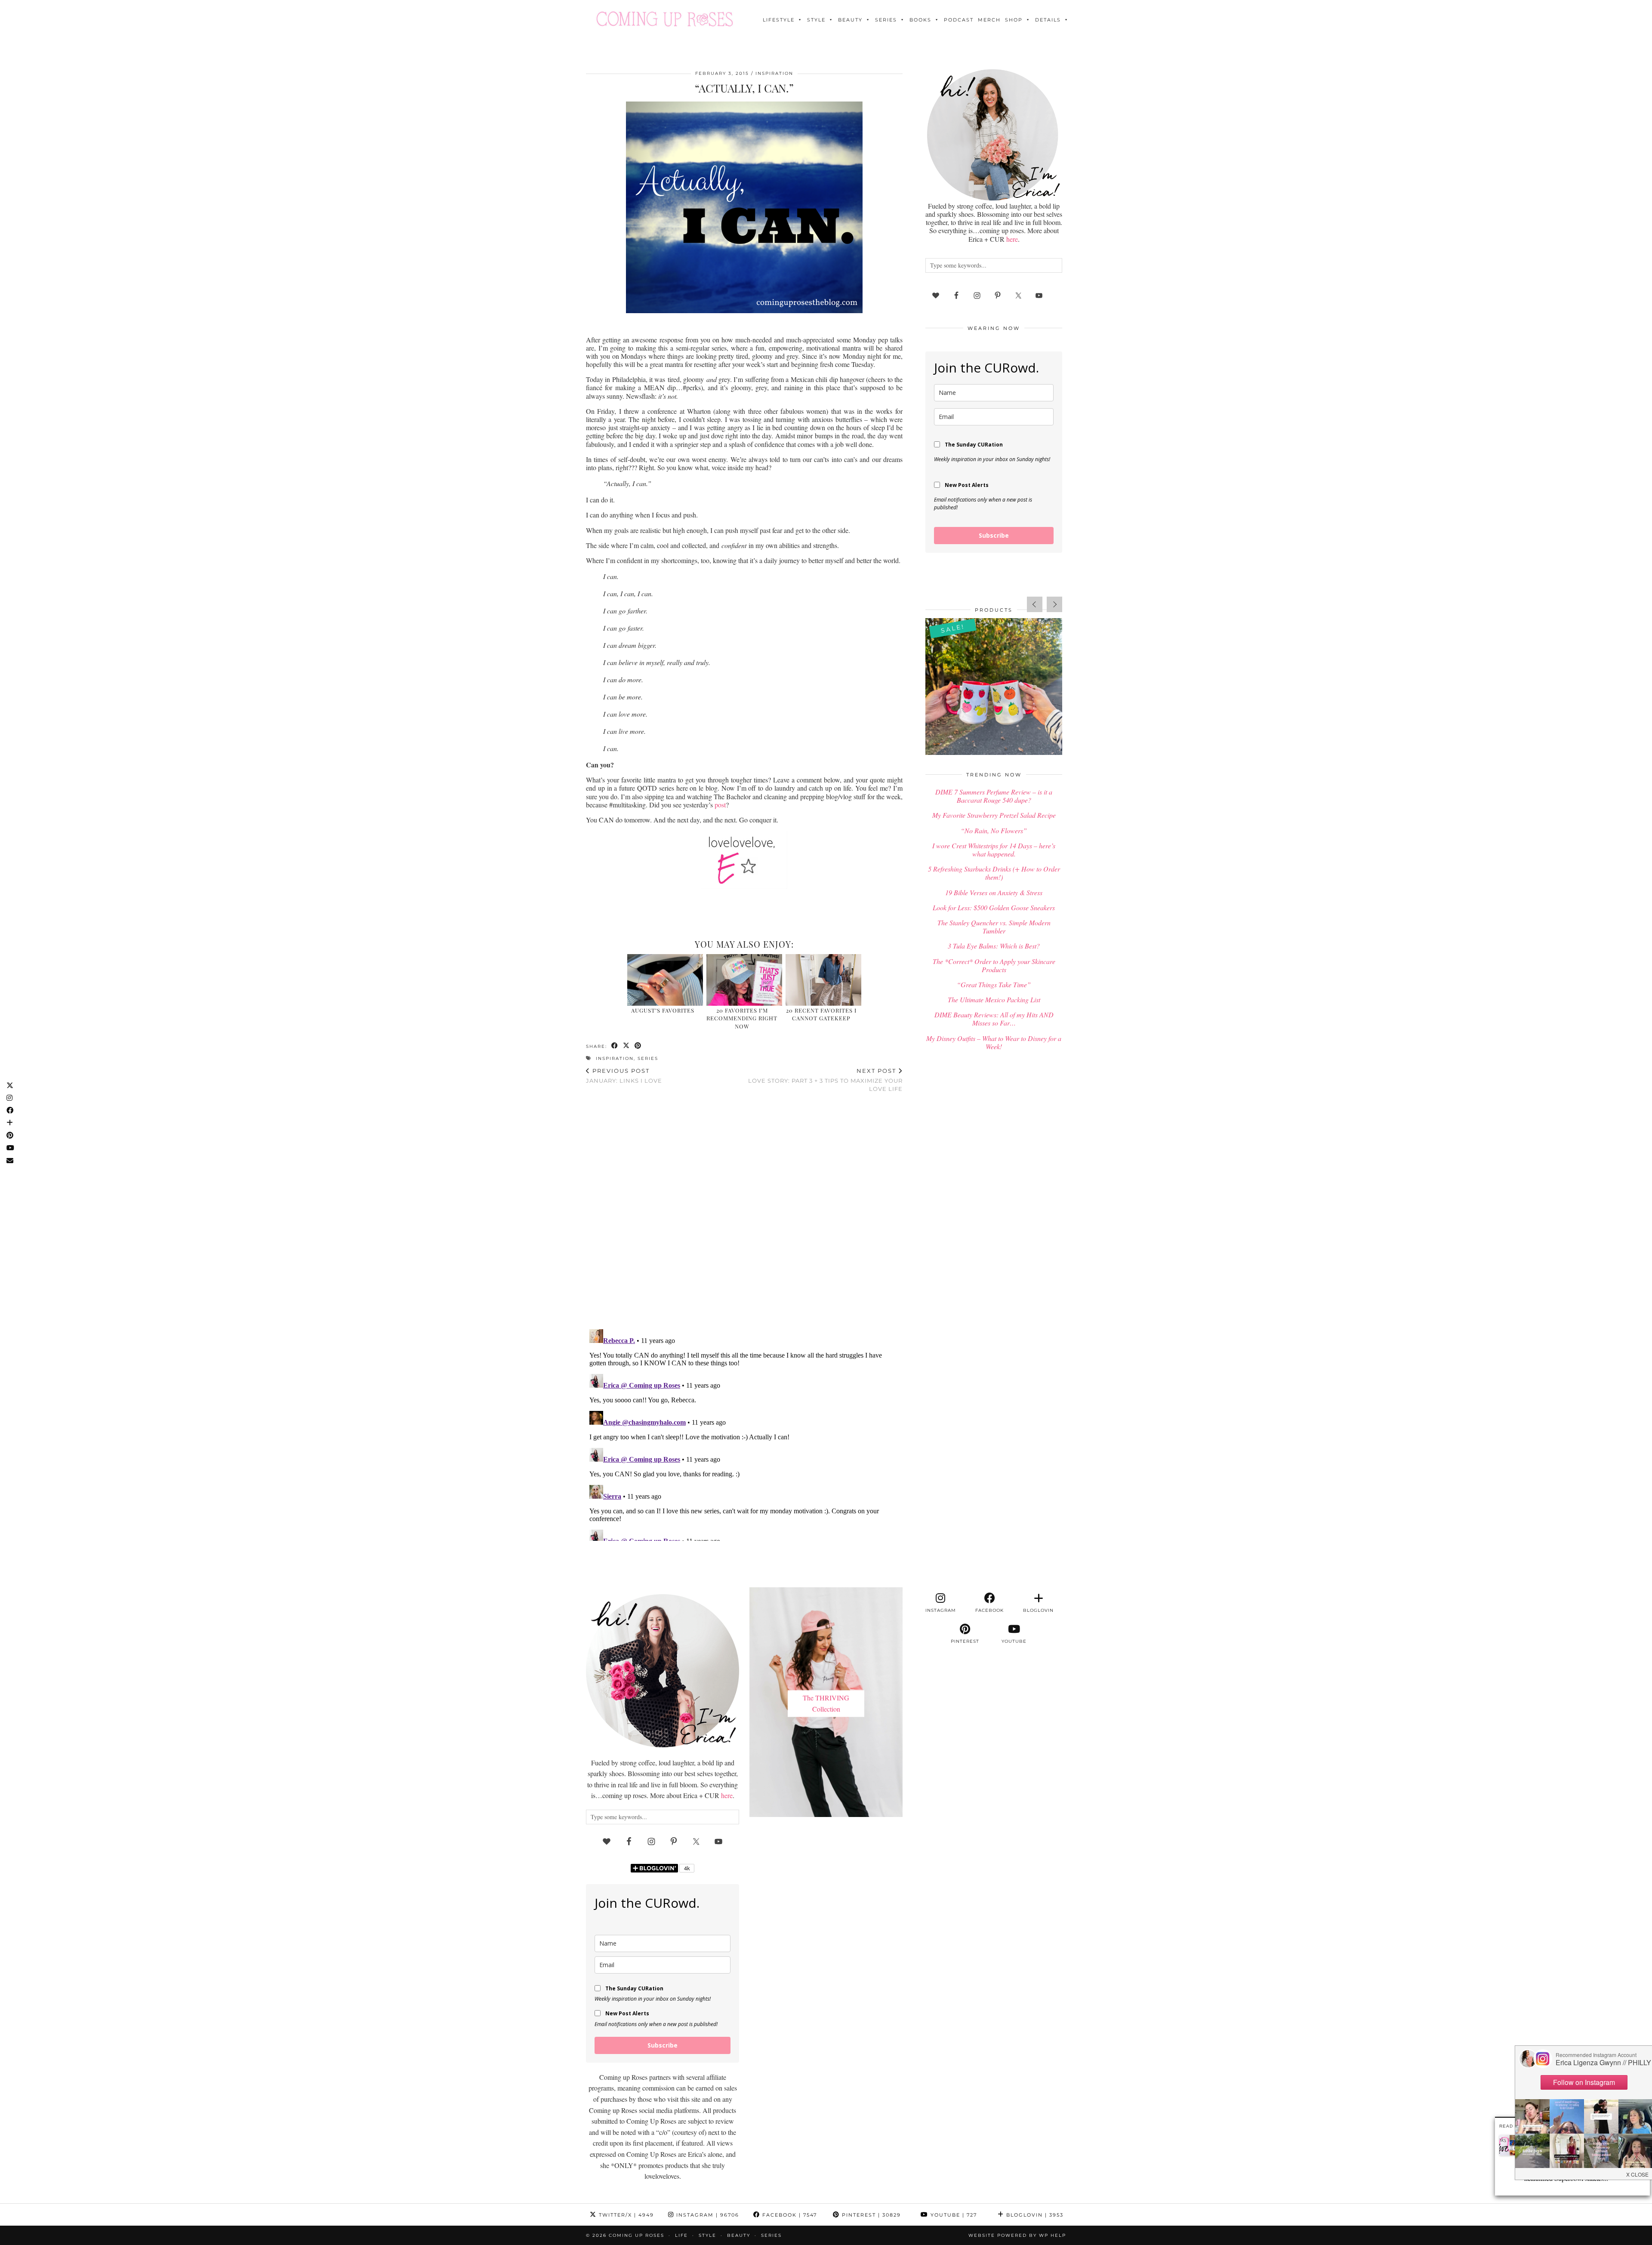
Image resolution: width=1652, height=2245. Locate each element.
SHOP (1014, 20)
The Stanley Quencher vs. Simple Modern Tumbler (994, 927)
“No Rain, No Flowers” (994, 830)
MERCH (989, 20)
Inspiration (774, 73)
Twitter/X (625, 2215)
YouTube (953, 2215)
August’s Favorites (663, 1010)
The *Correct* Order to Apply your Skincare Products (994, 965)
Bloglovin (1034, 2215)
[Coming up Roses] (665, 19)
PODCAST (959, 20)
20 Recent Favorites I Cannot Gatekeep (821, 1014)
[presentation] (1035, 604)
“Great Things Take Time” (994, 984)
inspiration (615, 1058)
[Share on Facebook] (615, 1046)
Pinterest (870, 2215)
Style (816, 20)
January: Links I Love (624, 1076)
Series (886, 20)
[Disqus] (744, 1212)
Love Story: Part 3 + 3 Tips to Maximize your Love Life (825, 1080)
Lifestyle (779, 20)
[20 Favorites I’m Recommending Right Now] (744, 980)
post (720, 805)
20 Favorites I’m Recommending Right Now (742, 1018)
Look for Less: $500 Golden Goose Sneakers (994, 907)
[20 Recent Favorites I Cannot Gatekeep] (824, 980)
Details (1048, 20)
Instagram (707, 2215)
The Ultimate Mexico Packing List (994, 999)
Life (681, 2235)
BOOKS (920, 20)
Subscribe (994, 535)
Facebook (789, 2215)
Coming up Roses (636, 2235)
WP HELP (1053, 2235)
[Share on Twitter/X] (627, 1046)
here (1012, 239)
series (648, 1058)
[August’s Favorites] (665, 980)
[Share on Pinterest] (638, 1046)
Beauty (850, 20)
